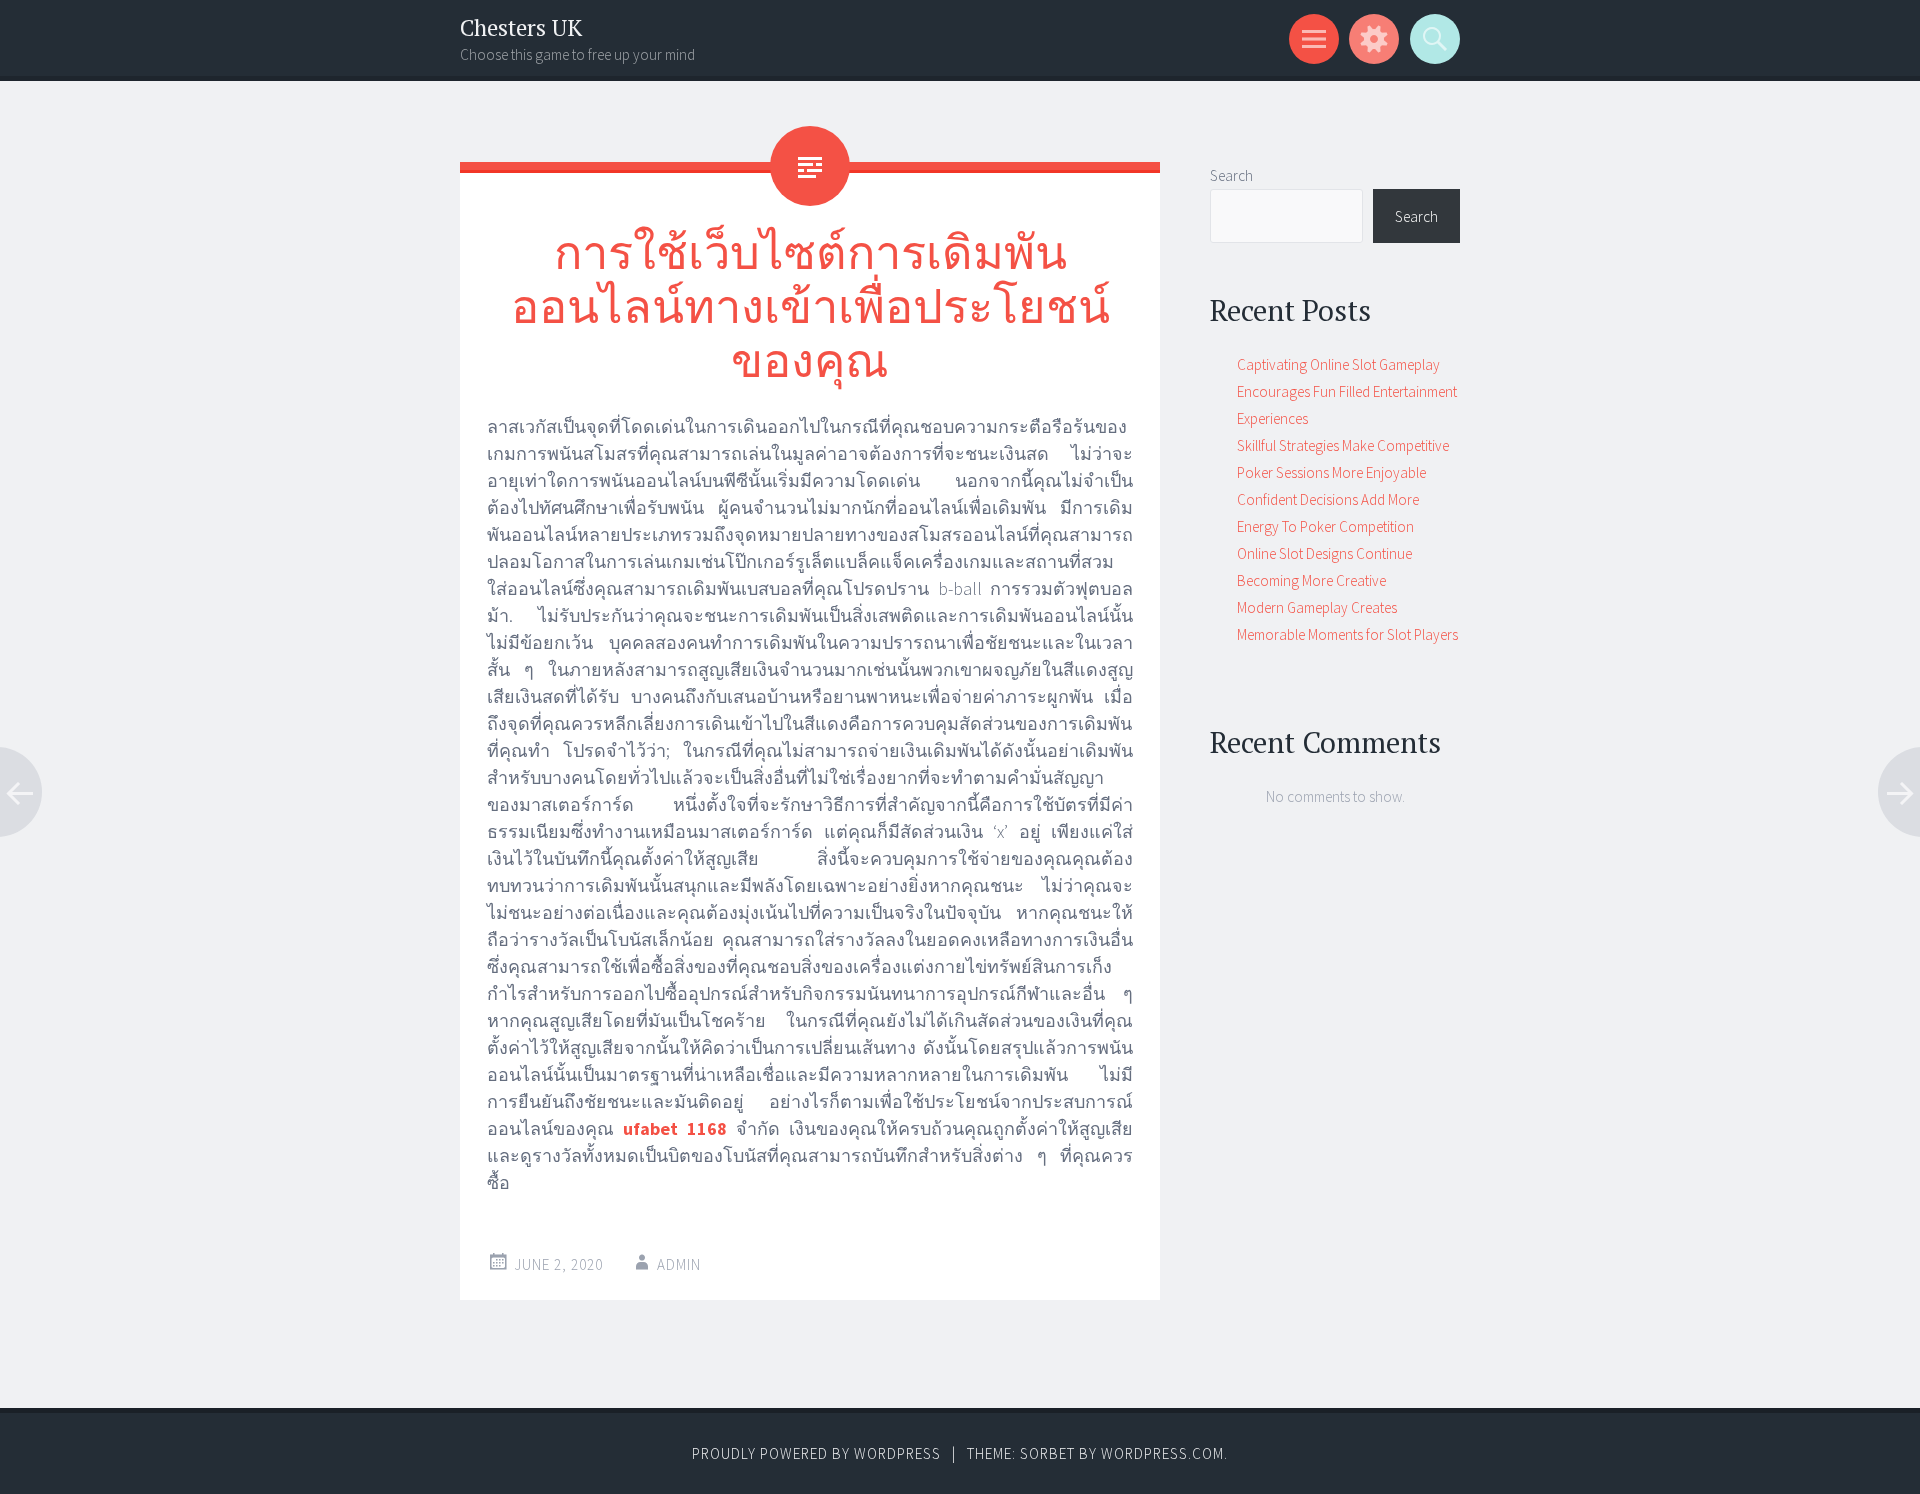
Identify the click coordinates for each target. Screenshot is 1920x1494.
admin (679, 1264)
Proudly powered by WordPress (816, 1453)
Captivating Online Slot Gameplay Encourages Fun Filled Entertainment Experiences (1347, 391)
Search (1231, 175)
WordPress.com (1162, 1453)
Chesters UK (521, 27)
